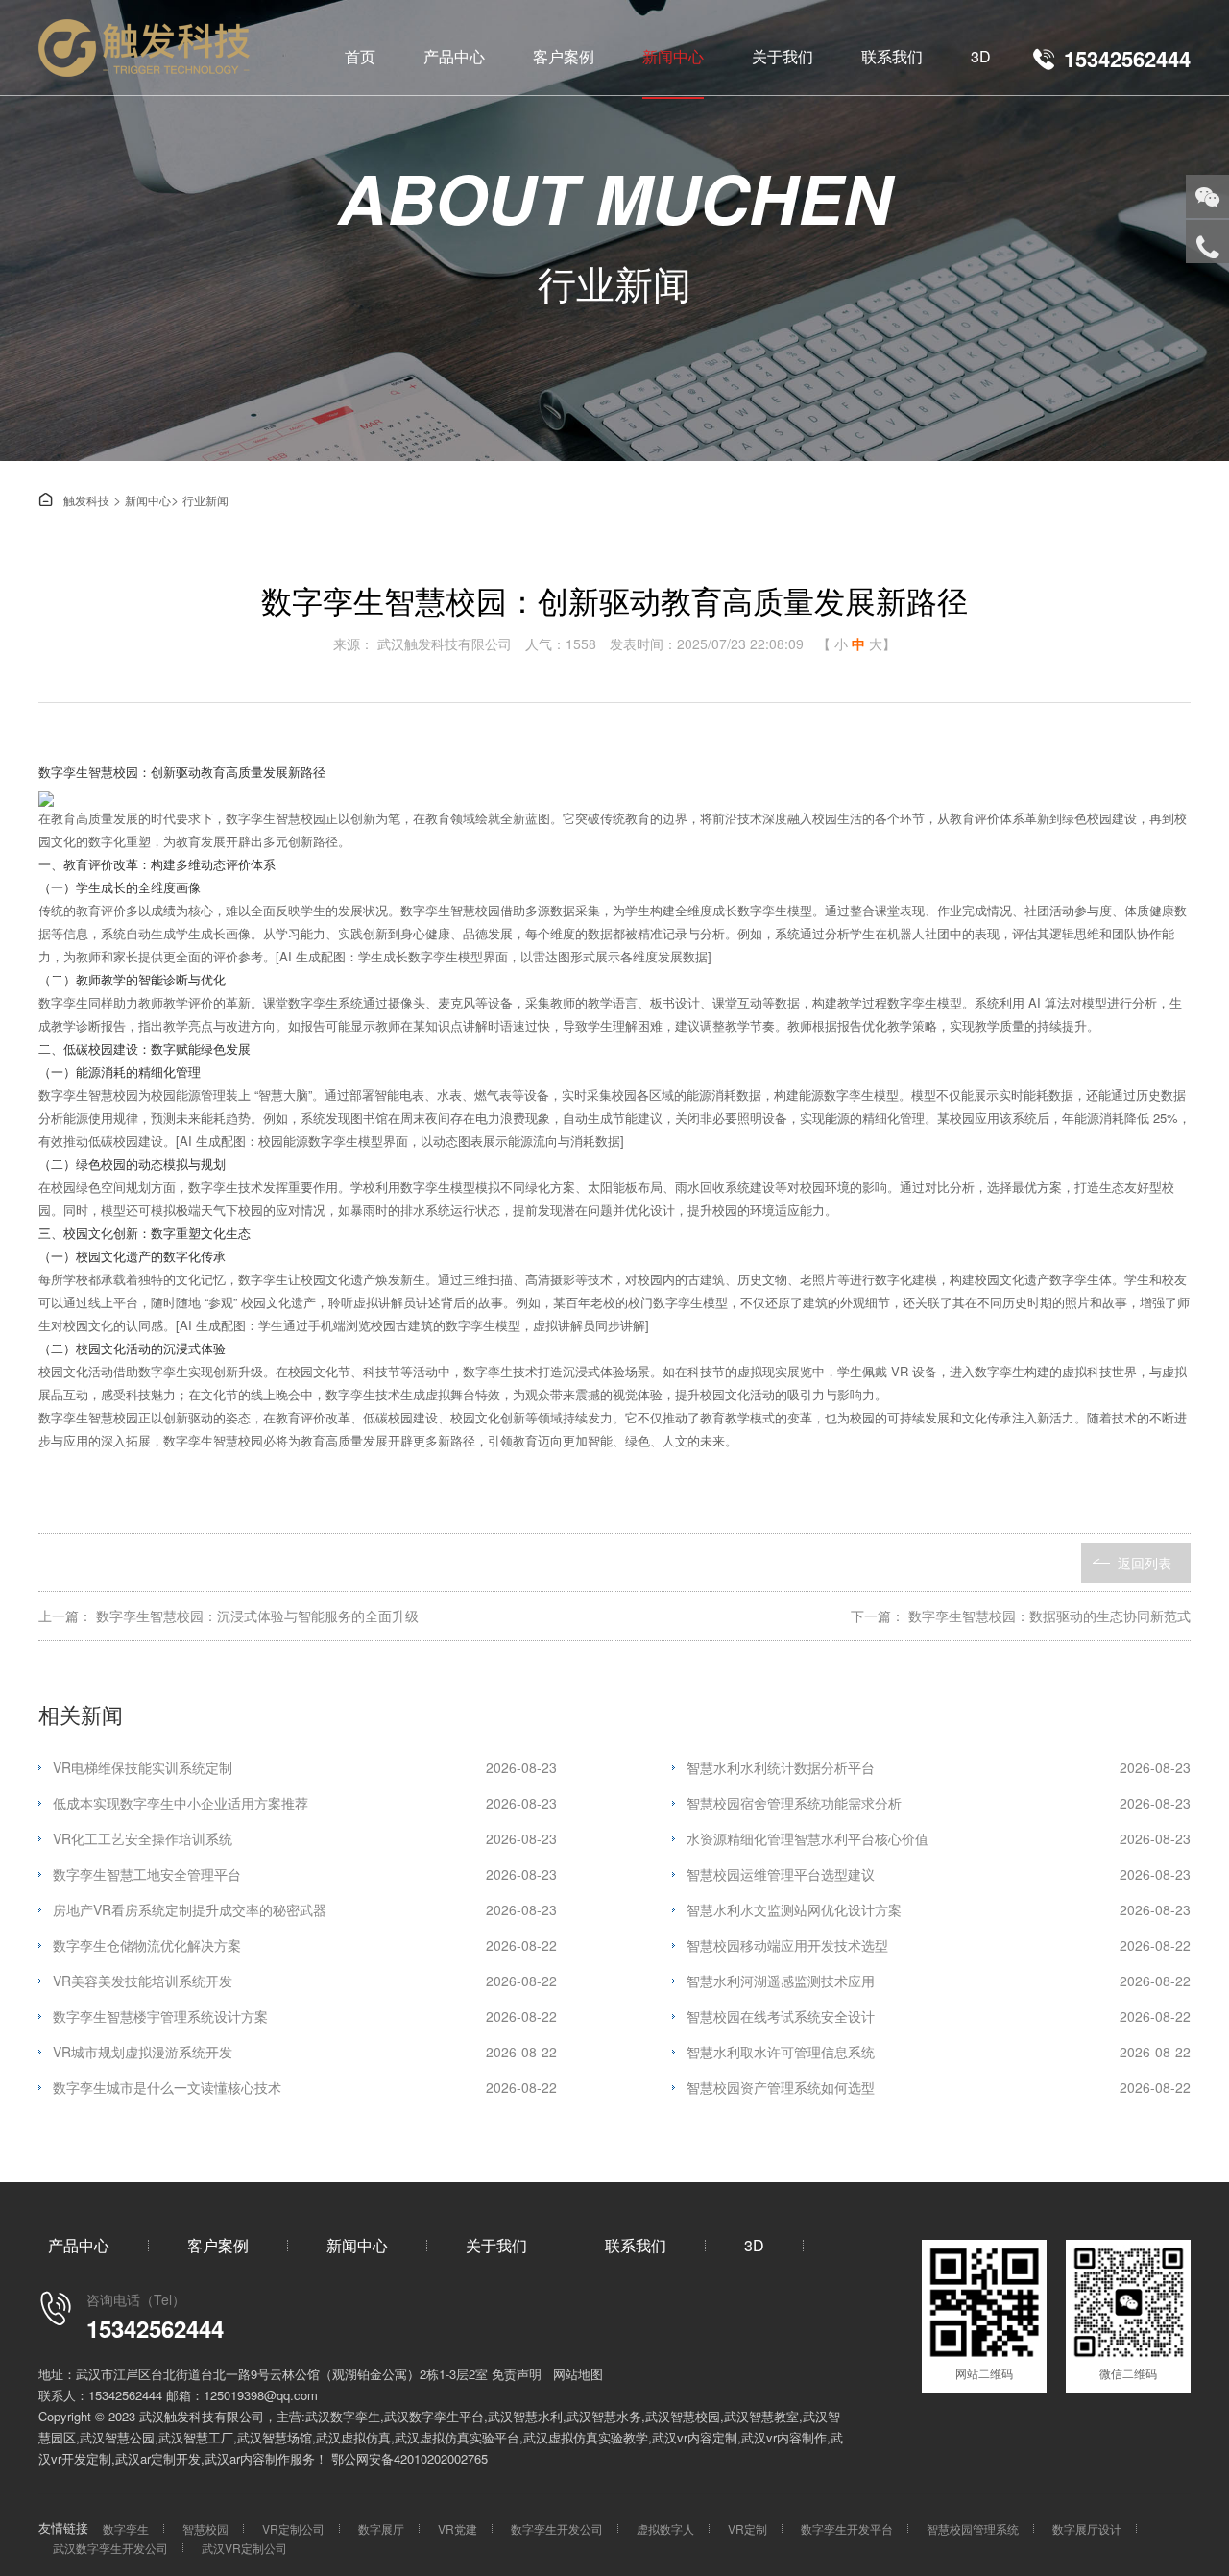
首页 (360, 56)
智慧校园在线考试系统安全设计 (939, 2016)
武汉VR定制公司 (244, 2548)
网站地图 (578, 2374)
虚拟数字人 (665, 2528)
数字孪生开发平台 (847, 2528)
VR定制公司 (293, 2528)
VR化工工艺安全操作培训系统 (305, 1838)
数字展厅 (381, 2528)
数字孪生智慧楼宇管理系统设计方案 (305, 2016)
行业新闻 (205, 500)
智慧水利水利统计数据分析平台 (939, 1767)
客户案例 (564, 56)
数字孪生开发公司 (557, 2528)
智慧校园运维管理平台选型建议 (939, 1874)
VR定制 (747, 2528)
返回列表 (1145, 1563)
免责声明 (517, 2374)
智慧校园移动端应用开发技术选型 (939, 1945)
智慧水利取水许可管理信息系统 (939, 2052)
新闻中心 (673, 56)
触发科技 (74, 500)
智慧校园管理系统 (973, 2528)
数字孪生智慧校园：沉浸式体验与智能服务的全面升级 (257, 1616)
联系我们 (892, 56)
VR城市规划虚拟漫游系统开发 (305, 2052)
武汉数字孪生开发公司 (110, 2548)
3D (981, 56)
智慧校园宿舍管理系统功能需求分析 (939, 1803)
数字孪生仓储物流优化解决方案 (305, 1945)
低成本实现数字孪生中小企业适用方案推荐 (305, 1803)
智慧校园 (205, 2528)
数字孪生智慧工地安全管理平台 (305, 1874)
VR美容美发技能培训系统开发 (305, 1981)
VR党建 (458, 2528)
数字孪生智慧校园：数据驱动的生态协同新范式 (1049, 1616)
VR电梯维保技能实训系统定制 (305, 1767)
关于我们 (783, 56)
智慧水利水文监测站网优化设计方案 (939, 1909)
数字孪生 (126, 2528)
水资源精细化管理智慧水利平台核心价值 (939, 1838)
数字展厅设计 (1087, 2528)
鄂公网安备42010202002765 (410, 2458)
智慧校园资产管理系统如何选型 (939, 2087)
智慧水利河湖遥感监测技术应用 (939, 1981)
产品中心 (454, 56)
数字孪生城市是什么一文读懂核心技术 (305, 2087)
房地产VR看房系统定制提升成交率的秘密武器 (305, 1909)
